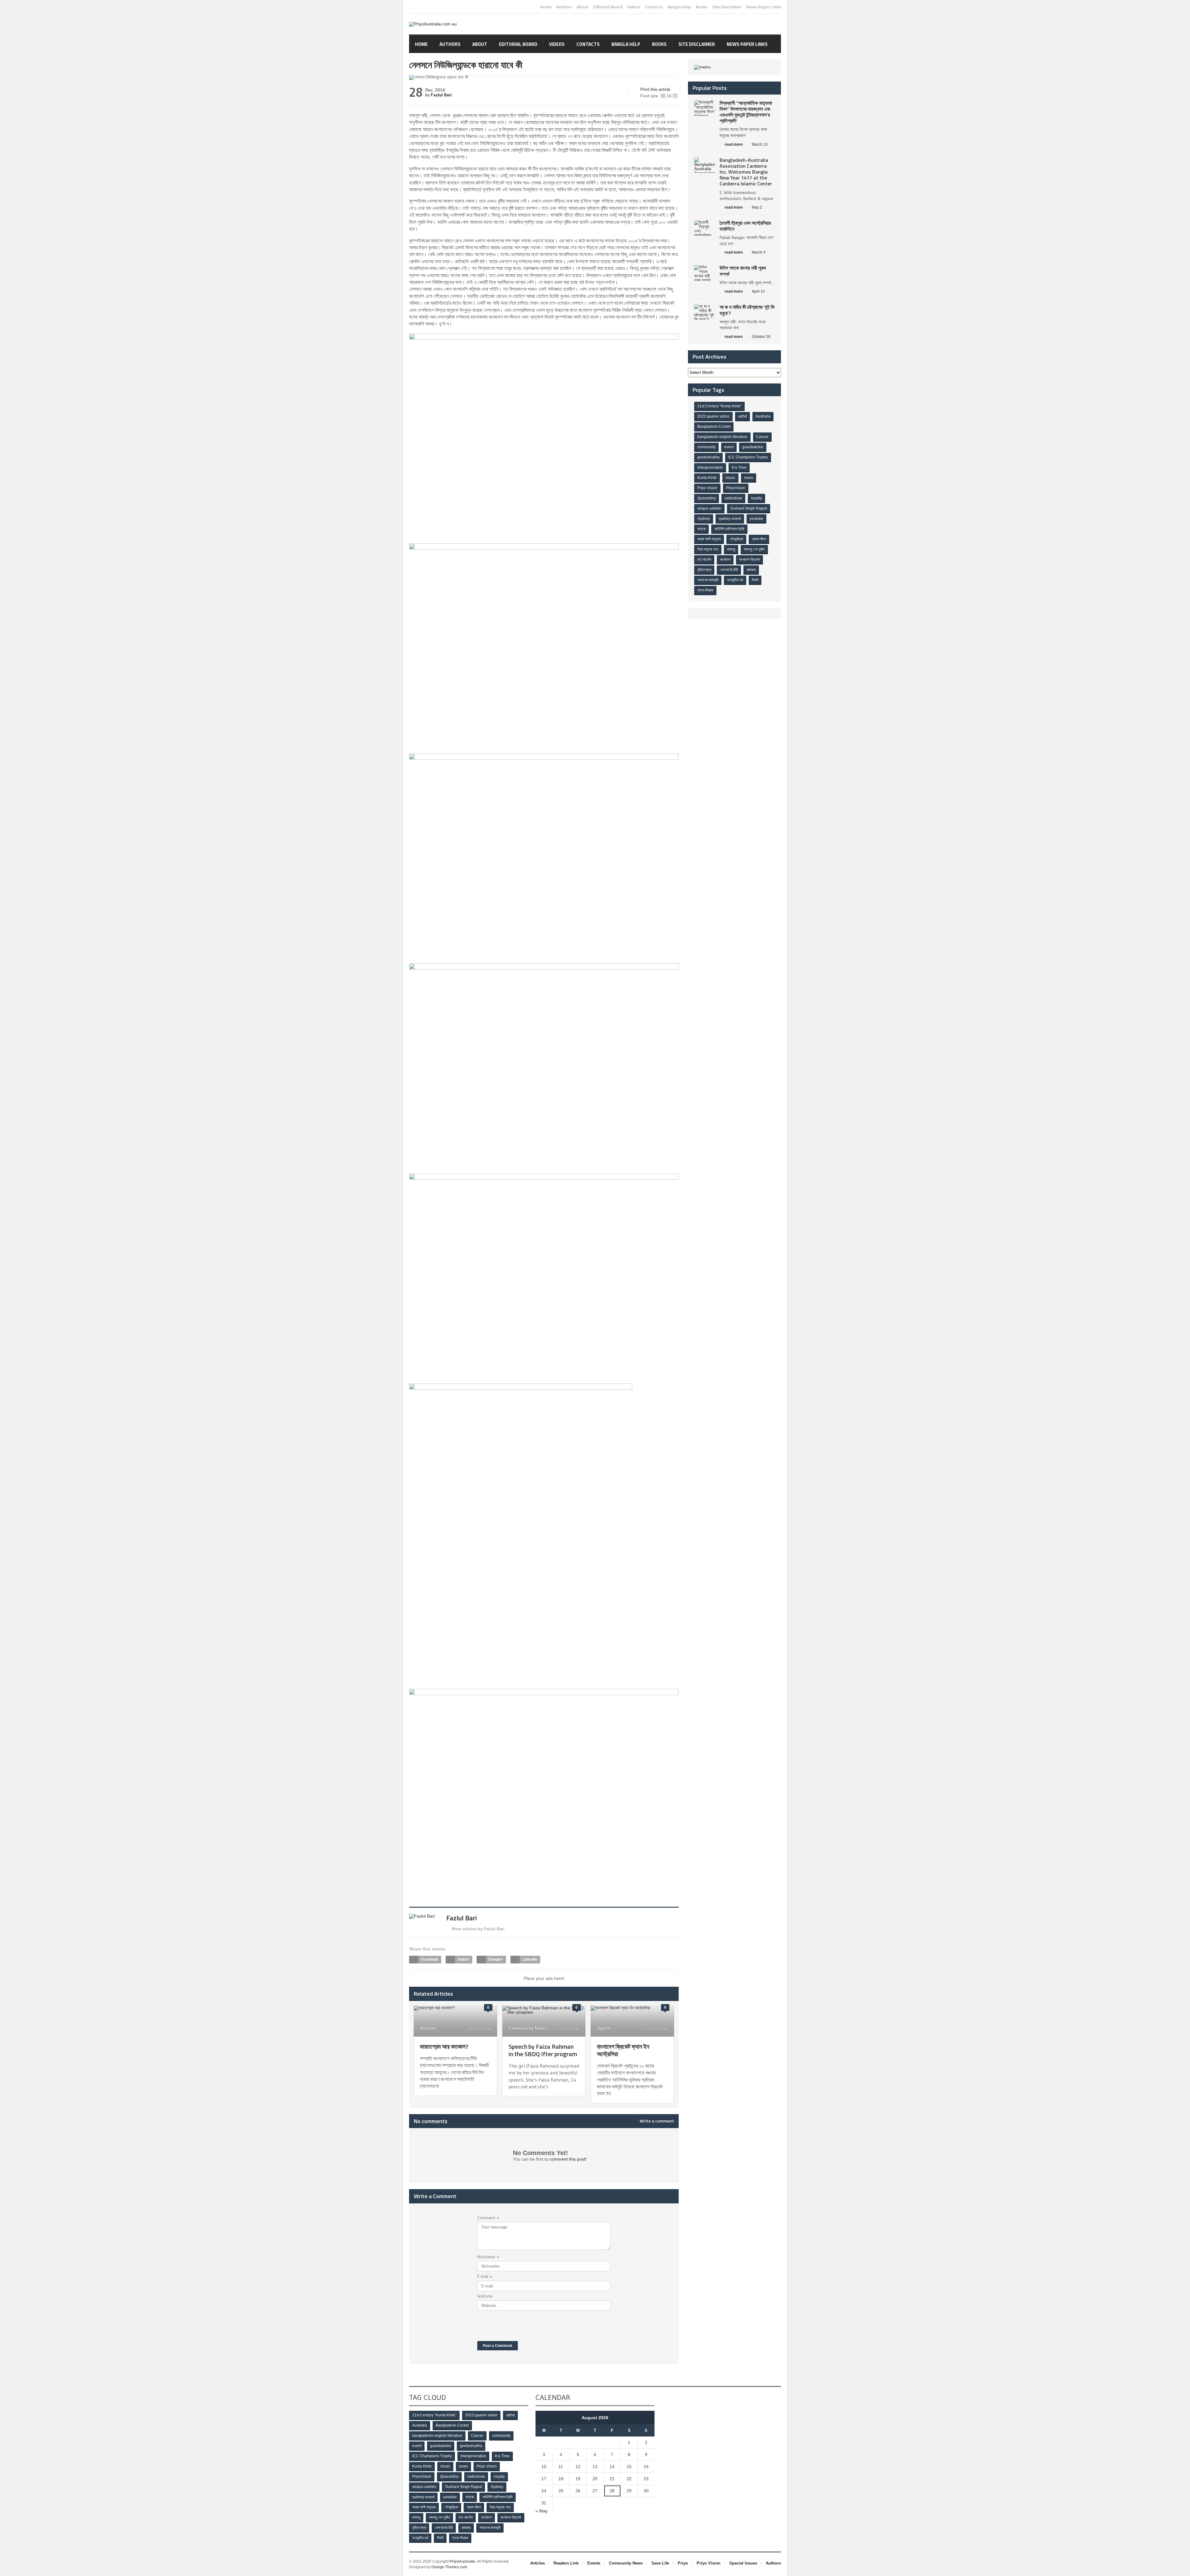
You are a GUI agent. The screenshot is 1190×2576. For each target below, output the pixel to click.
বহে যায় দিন (704, 560)
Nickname (488, 2257)
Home (546, 7)
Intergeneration (710, 467)
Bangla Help (679, 7)
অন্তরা (701, 529)
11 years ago (656, 2029)
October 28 (761, 337)
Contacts (654, 7)
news (749, 478)
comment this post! (568, 2159)
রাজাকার (751, 570)
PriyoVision (736, 488)
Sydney (704, 519)
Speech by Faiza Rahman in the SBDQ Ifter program (543, 2050)
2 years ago (568, 2029)
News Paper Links (764, 7)
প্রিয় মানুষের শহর (708, 549)
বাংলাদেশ (725, 560)
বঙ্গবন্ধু (731, 549)
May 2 (757, 207)
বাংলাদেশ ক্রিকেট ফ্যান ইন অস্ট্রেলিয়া (623, 2050)
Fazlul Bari (441, 95)
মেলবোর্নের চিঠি (729, 570)
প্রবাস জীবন (759, 539)
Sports (604, 2028)
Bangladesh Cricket (714, 427)
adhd (743, 416)
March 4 (759, 252)
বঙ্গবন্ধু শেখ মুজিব (754, 549)
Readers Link (566, 2563)
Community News (528, 2028)
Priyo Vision (707, 488)
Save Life (660, 2563)
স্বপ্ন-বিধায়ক (705, 590)
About (583, 7)
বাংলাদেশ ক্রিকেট (749, 560)
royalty (756, 498)
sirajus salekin (709, 508)
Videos (634, 7)
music (730, 478)
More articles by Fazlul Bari (478, 1929)
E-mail (485, 2277)
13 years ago (479, 2029)
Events (594, 2563)
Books (702, 7)
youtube (756, 519)
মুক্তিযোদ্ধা (704, 570)
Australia (763, 416)
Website (485, 2296)
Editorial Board (608, 7)
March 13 (760, 144)
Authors (564, 7)
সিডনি (755, 580)
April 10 (758, 291)
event (729, 447)
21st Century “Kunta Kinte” (719, 406)
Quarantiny (707, 498)
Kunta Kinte (707, 478)
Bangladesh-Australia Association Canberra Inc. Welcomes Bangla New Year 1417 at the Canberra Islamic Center (746, 172)
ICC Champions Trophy (748, 457)
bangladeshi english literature (722, 437)
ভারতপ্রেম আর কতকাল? (444, 2046)
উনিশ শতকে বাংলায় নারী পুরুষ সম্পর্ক (743, 271)
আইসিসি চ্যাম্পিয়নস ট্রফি (729, 529)
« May (542, 2511)
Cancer (762, 437)
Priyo (683, 2563)
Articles (428, 2028)
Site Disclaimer (727, 7)
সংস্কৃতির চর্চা (735, 580)
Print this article (655, 89)
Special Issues (743, 2563)
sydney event (730, 519)
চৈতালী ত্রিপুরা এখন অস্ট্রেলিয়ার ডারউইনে (745, 226)
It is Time (739, 467)
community (706, 447)
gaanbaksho (753, 447)
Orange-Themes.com (449, 2567)
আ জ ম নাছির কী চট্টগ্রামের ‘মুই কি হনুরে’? (747, 310)
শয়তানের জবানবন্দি (708, 580)
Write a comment (657, 2121)
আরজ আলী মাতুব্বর (709, 539)
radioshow (733, 498)
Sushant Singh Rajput (749, 508)
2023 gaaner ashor (713, 416)
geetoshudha (708, 457)
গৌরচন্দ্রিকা (736, 539)
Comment (488, 2218)
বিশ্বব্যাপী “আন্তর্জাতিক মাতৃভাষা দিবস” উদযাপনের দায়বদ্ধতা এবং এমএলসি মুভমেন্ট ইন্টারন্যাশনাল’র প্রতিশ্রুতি (746, 112)
